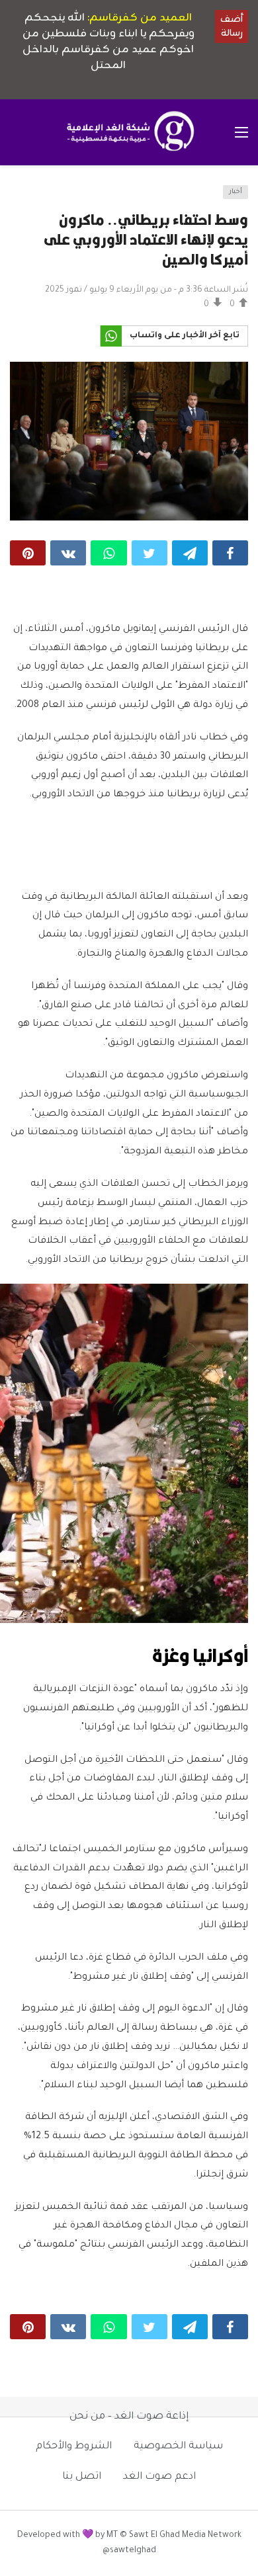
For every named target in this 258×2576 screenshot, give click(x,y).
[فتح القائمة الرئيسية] (241, 132)
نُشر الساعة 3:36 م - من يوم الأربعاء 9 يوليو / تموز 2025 (147, 290)
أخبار (236, 192)
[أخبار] (24, 196)
